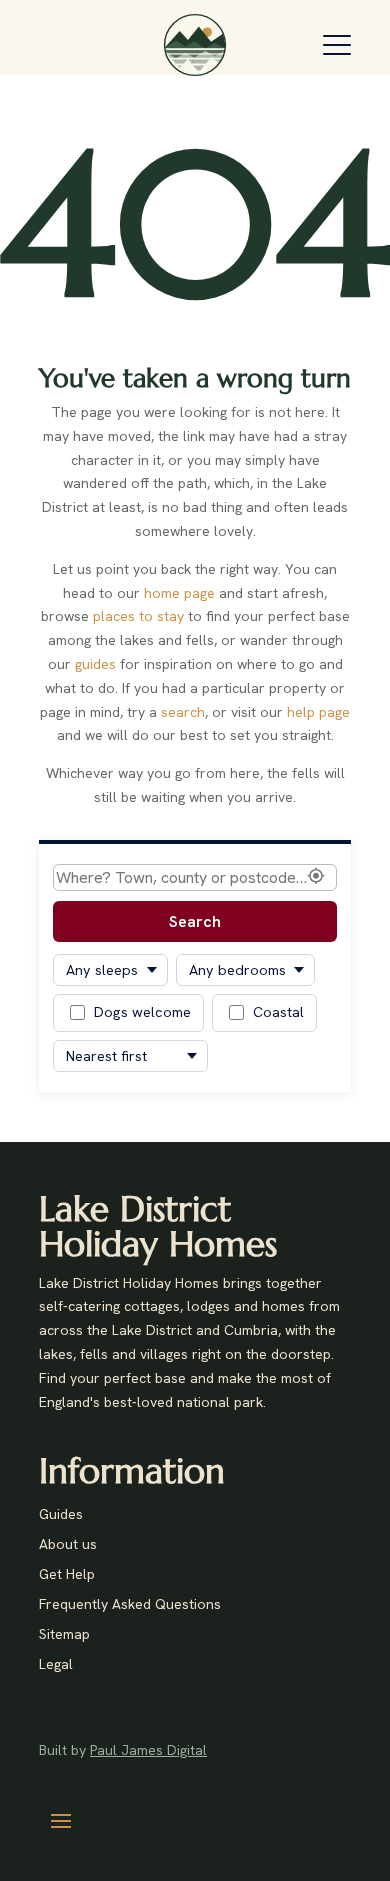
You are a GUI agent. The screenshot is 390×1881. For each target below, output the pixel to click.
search (183, 712)
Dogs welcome (142, 1012)
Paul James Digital (148, 1750)
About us (68, 1545)
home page (179, 593)
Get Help (67, 1575)
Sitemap (64, 1635)
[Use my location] (316, 877)
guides (95, 664)
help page (318, 712)
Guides (61, 1515)
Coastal (278, 1012)
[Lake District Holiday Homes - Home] (195, 45)
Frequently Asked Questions (130, 1605)
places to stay (138, 616)
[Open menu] (337, 45)
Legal (56, 1665)
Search (195, 921)
